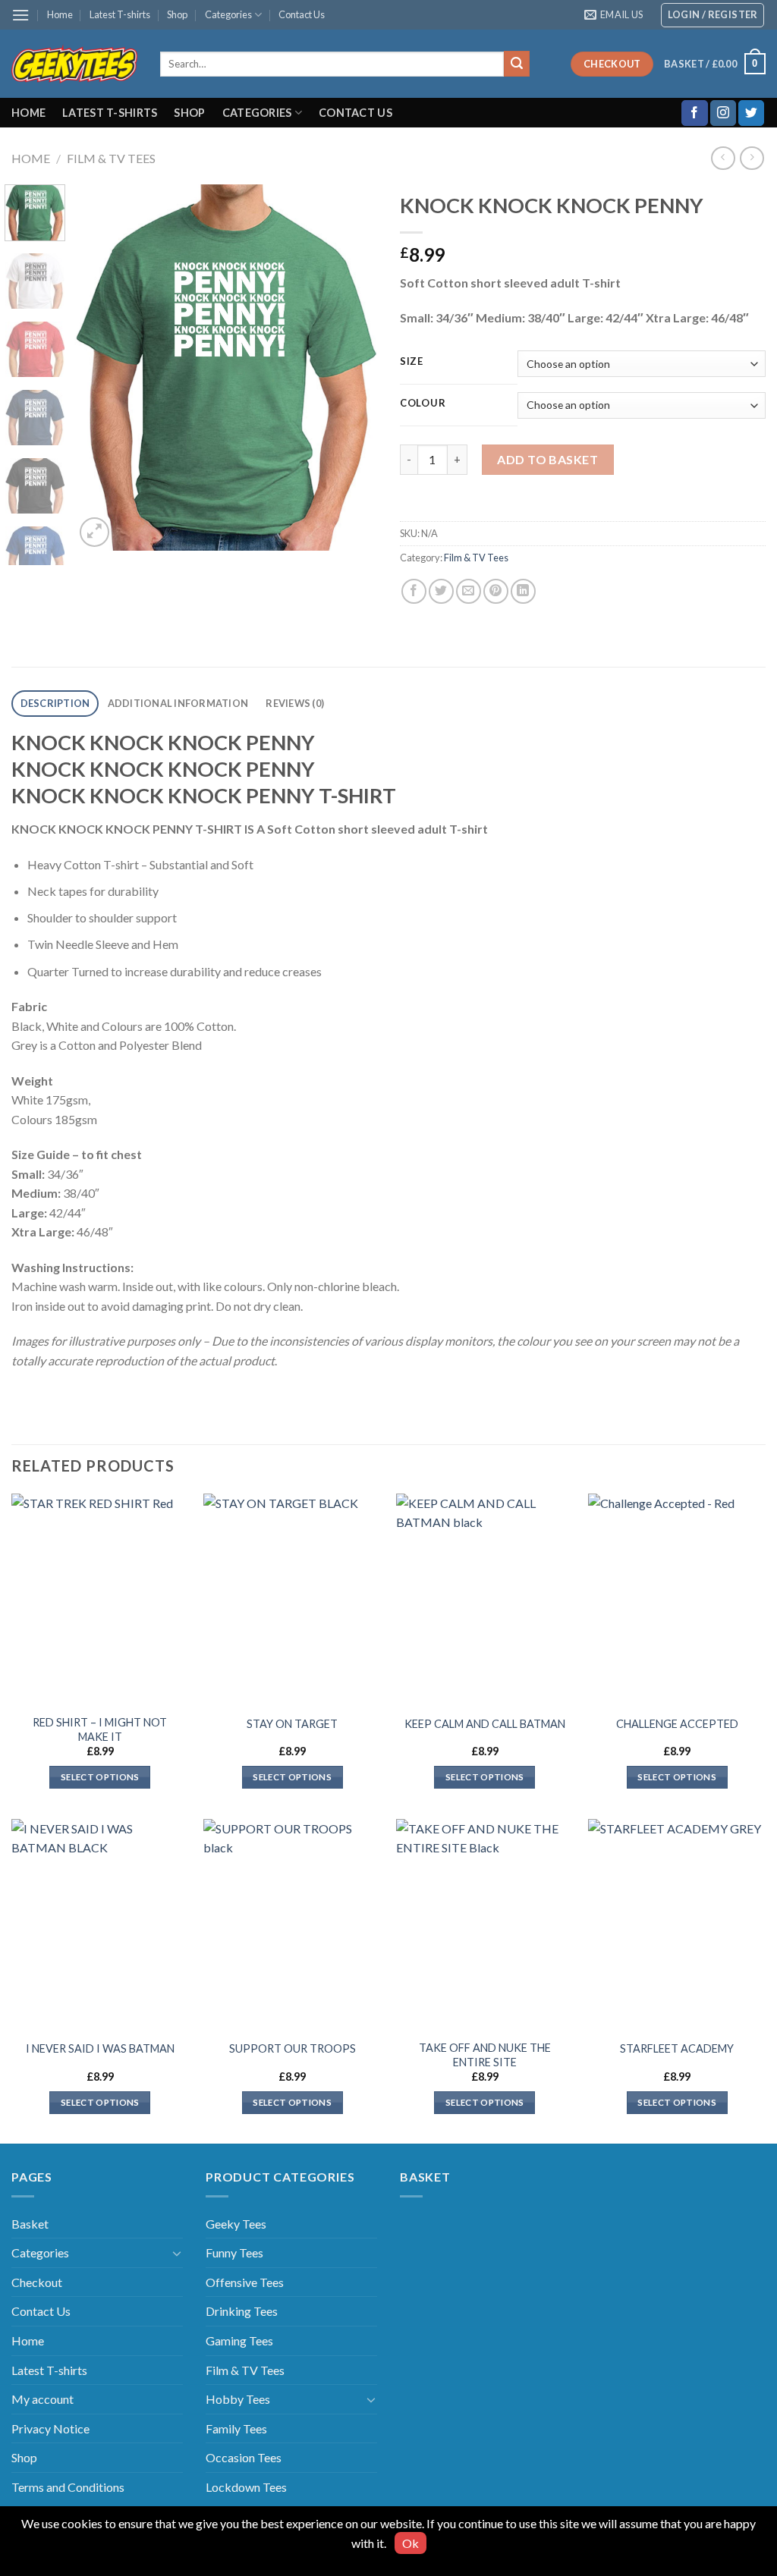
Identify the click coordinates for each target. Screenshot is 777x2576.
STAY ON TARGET (292, 1724)
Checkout (37, 2282)
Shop (177, 14)
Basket (30, 2224)
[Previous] (100, 367)
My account (42, 2399)
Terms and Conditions (68, 2487)
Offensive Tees (245, 2282)
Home (60, 14)
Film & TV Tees (111, 158)
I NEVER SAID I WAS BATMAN (100, 2048)
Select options (100, 1777)
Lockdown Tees (246, 2487)
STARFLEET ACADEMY (677, 2048)
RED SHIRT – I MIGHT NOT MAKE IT (100, 1729)
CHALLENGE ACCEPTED (677, 1724)
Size (412, 362)
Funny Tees (234, 2252)
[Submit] (517, 64)
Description (55, 703)
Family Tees (236, 2428)
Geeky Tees (236, 2224)
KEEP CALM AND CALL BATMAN (485, 1724)
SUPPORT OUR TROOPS (293, 2048)
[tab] (55, 704)
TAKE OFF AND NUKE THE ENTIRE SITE (485, 2055)
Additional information (178, 703)
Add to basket (547, 459)
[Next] (352, 367)
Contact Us (302, 14)
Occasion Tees (244, 2457)
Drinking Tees (242, 2311)
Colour (423, 404)
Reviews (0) (295, 703)
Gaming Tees (239, 2340)
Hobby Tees (238, 2399)
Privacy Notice (50, 2428)
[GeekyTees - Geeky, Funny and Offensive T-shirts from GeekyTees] (74, 64)
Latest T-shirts (120, 14)
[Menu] (20, 15)
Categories (228, 14)
